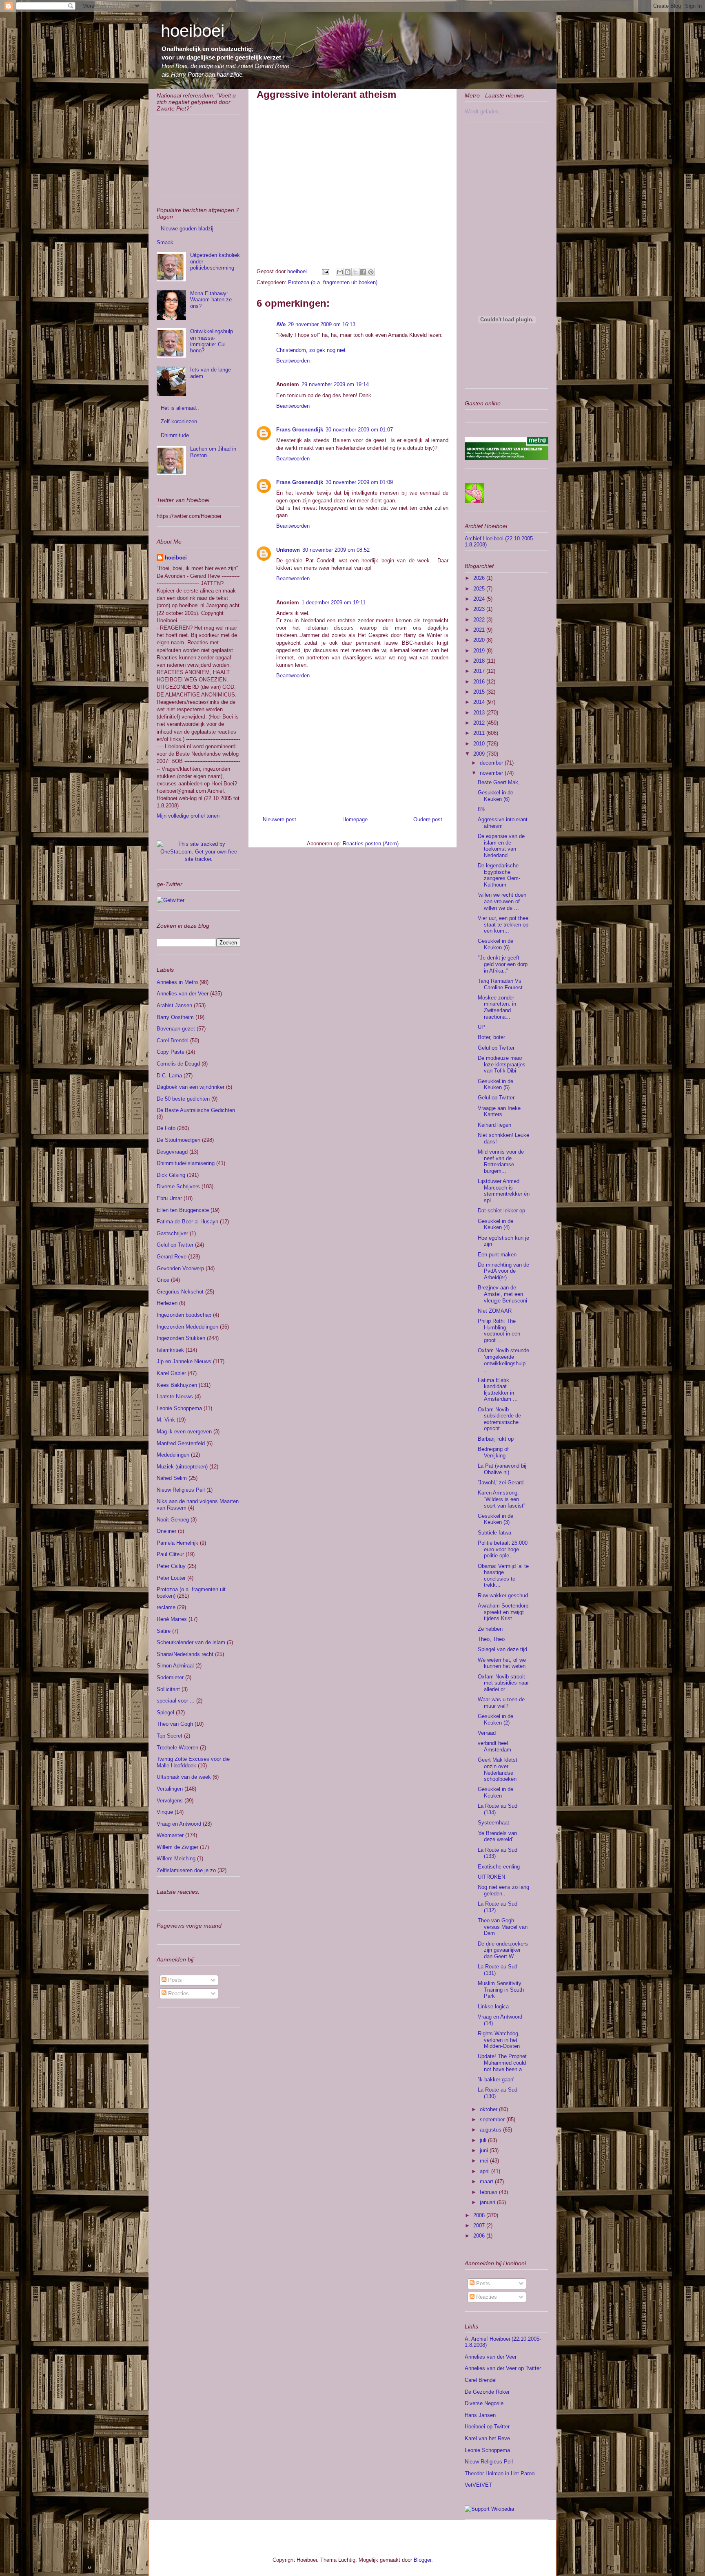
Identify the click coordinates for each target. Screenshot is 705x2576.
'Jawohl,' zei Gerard (501, 1483)
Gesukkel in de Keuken (495, 1792)
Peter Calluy (171, 1566)
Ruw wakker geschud (503, 1595)
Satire (164, 1631)
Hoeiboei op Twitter (487, 2427)
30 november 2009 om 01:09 (359, 482)
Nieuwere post (279, 819)
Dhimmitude (175, 435)
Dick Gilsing (171, 1175)
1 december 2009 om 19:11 (334, 603)
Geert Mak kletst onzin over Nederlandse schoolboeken (498, 1769)
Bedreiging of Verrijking (493, 1452)
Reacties (178, 1993)
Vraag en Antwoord (179, 1824)
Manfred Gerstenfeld (181, 1443)
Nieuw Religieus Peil (181, 1490)
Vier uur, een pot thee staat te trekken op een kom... (503, 924)
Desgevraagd (172, 1152)
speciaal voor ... (176, 1701)
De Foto (166, 1128)
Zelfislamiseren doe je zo (186, 1870)
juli (484, 2140)
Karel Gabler (171, 1373)
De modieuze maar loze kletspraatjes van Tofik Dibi (502, 1064)
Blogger (422, 2560)
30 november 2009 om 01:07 (359, 430)
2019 (480, 651)
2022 (480, 620)
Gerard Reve (172, 1257)
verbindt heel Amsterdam (494, 1746)
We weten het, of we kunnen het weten (502, 1663)
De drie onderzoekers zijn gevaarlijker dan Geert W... (503, 1950)
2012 (480, 723)
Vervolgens (170, 1801)
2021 (480, 630)
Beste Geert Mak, (499, 782)
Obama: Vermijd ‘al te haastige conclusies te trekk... (503, 1576)
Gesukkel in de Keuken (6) (495, 796)
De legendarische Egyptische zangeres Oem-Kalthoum (499, 875)
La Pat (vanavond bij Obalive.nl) (502, 1469)
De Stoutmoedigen (178, 1140)
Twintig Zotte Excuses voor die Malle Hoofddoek (193, 1762)
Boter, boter (491, 1037)
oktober (489, 2109)
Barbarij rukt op (496, 1439)
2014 (480, 702)
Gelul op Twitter (175, 1245)
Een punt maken (497, 1255)
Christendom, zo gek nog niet (311, 350)
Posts (174, 1980)
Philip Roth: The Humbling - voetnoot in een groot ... (499, 1331)
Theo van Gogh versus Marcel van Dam (503, 1927)
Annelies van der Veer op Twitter (503, 2368)
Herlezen (167, 1303)
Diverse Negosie (484, 2403)
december (492, 763)
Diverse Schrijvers (178, 1186)
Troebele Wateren (177, 1748)
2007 (480, 2226)
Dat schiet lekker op (501, 1211)
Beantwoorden (293, 361)
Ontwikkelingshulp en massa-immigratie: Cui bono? (212, 341)
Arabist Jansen (174, 1005)
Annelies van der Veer (183, 994)
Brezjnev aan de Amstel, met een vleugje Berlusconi (502, 1294)
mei (485, 2161)
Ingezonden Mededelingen (187, 1327)
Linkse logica (493, 2007)
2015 (480, 692)
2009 (480, 754)
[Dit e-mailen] (340, 272)
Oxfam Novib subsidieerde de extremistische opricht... (499, 1419)
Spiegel (165, 1713)
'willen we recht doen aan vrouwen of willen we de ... (502, 901)
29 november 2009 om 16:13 (322, 324)
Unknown (288, 550)
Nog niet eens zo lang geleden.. (503, 1890)
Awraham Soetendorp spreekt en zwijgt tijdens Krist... (503, 1612)
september (493, 2119)
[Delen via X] (355, 272)
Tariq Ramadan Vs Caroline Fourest (500, 984)
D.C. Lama (169, 1076)
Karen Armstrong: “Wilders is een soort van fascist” (501, 1499)
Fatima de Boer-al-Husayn (187, 1222)
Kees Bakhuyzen (177, 1385)
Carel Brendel (173, 1040)
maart (487, 2181)
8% (482, 809)
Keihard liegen (494, 1125)
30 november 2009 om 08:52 (336, 550)
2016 (480, 682)
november (492, 773)
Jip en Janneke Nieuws (184, 1361)
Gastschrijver (172, 1233)
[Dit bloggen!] (348, 272)
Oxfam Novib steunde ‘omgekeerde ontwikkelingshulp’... (503, 1360)
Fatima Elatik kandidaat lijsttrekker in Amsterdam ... (498, 1390)
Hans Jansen (480, 2415)
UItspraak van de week (184, 1777)
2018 (480, 661)
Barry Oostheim (175, 1017)
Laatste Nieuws (175, 1396)
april (486, 2171)
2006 (480, 2236)
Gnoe (163, 1280)
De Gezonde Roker (487, 2392)
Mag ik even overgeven (184, 1432)
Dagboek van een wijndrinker (191, 1087)
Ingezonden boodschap (184, 1315)
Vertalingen (170, 1789)
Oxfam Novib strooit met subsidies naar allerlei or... (503, 1683)
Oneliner (166, 1531)
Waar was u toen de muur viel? (501, 1703)
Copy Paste (171, 1052)
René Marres (172, 1619)
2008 (480, 2215)
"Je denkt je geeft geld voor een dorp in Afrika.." (503, 964)
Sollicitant (168, 1689)
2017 (480, 671)
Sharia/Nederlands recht (185, 1654)
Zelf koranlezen (179, 421)
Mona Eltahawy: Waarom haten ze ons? (211, 300)
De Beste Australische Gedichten (196, 1110)
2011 (480, 733)
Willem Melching (176, 1858)
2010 (480, 744)
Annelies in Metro (177, 982)
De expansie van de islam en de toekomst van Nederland (501, 846)
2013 (480, 713)
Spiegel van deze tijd (502, 1649)
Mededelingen (173, 1455)
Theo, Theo (491, 1639)
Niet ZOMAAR (495, 1311)
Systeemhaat (493, 1823)
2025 (480, 589)
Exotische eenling (499, 1867)
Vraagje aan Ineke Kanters (499, 1111)
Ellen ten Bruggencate (183, 1210)
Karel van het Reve (487, 2438)
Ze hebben (490, 1629)
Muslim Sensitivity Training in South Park (501, 1990)
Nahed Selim (172, 1478)
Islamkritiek (170, 1350)
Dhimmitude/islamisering (186, 1163)
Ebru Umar (169, 1198)
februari (489, 2192)
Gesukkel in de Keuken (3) (495, 1519)
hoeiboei (193, 31)
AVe (281, 324)
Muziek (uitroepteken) (182, 1467)
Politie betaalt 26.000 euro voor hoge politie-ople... (503, 1549)
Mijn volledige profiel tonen (188, 816)
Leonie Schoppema (179, 1408)
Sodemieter (170, 1677)
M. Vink (166, 1420)
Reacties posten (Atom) (371, 844)
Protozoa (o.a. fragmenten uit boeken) (333, 282)
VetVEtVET (478, 2485)
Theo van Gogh (175, 1724)
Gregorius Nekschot (180, 1292)
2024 (480, 599)
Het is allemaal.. (180, 408)
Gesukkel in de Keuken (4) (495, 1224)
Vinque (165, 1812)
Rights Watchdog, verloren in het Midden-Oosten (499, 2040)
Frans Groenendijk (300, 430)
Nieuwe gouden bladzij (187, 229)
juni (485, 2150)
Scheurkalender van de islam (191, 1642)
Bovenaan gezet (176, 1029)
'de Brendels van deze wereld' (497, 1836)
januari (488, 2202)
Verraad (487, 1733)
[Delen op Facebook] (363, 272)
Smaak (165, 242)
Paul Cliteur (170, 1554)
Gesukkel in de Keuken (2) (495, 1719)
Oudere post (428, 819)
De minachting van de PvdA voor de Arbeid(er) (503, 1271)
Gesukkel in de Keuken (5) (495, 1085)
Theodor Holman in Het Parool (500, 2473)
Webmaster (170, 1835)
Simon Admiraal (175, 1666)
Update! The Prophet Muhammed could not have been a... (502, 2063)
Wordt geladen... (484, 112)
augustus (491, 2130)
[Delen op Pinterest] (371, 272)
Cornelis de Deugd (178, 1064)
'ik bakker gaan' (496, 2080)
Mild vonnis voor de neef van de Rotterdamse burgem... (501, 1161)
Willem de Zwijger (177, 1847)
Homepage (355, 819)
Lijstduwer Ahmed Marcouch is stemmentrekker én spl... (504, 1191)
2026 (480, 578)
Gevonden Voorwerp (180, 1268)
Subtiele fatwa (494, 1533)
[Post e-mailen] (325, 271)
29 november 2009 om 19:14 (335, 384)
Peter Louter (171, 1578)
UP (481, 1027)
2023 (480, 609)
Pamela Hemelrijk (177, 1543)
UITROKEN (491, 1877)
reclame (166, 1607)
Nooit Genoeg (173, 1520)
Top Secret (170, 1736)
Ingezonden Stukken (181, 1338)
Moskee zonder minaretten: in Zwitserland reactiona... (497, 1007)
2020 (480, 640)
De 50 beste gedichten (183, 1099)
